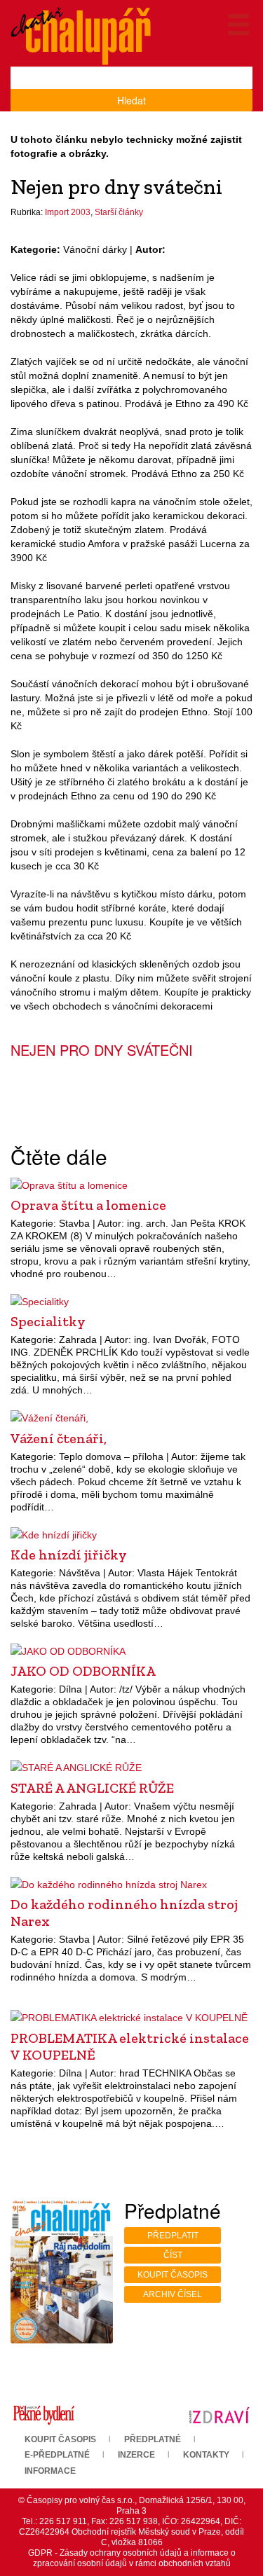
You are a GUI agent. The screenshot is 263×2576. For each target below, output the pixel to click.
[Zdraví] (219, 2415)
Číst (173, 2255)
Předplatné (153, 2439)
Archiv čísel (173, 2294)
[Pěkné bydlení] (44, 2415)
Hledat (131, 100)
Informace (50, 2471)
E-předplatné (57, 2455)
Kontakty (206, 2455)
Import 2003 (68, 212)
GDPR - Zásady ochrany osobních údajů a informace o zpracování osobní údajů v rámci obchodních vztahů (132, 2558)
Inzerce (136, 2455)
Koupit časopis (173, 2275)
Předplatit (173, 2236)
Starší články (119, 212)
